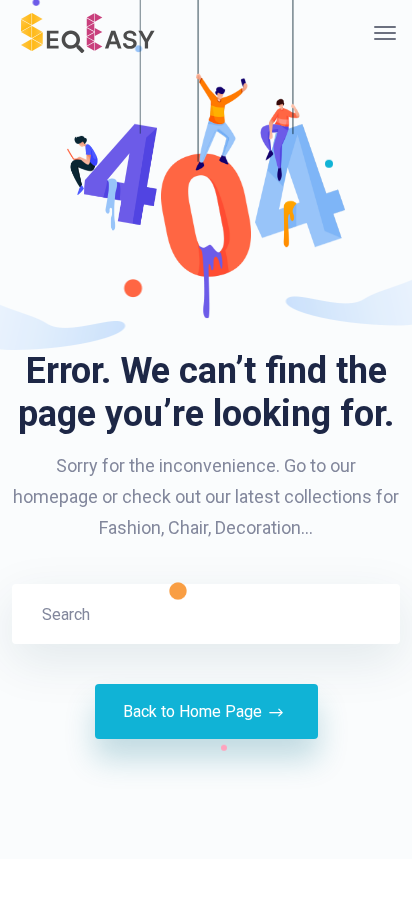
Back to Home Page (192, 711)
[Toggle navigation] (385, 33)
